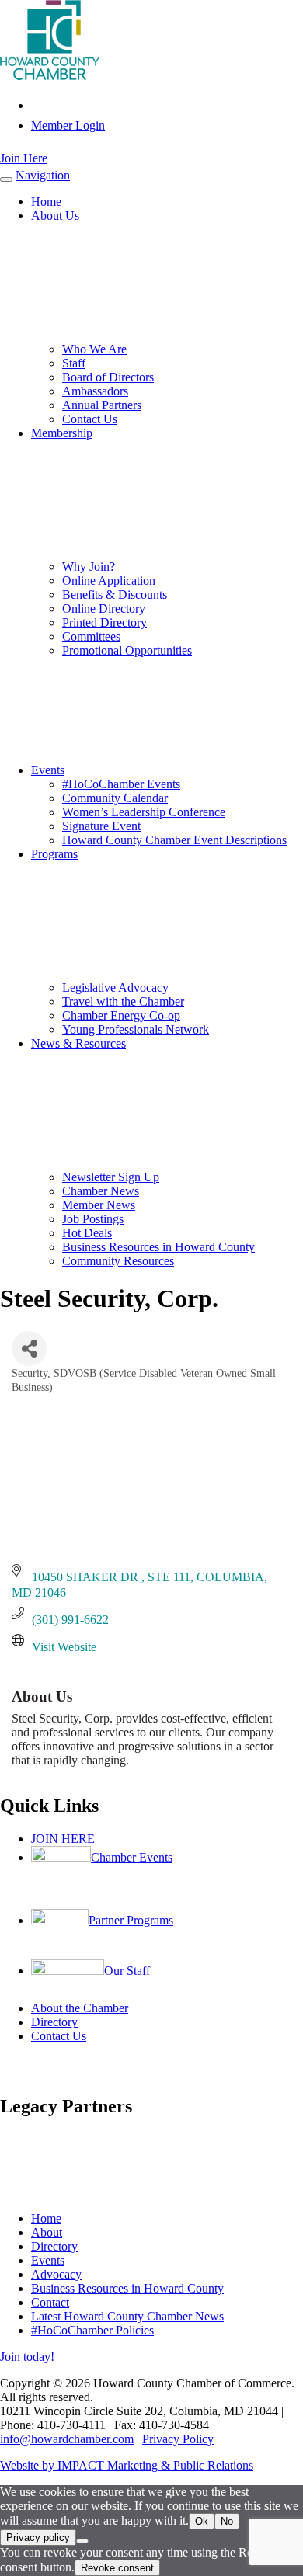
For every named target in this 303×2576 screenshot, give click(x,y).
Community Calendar (115, 798)
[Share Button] (29, 1349)
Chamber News (101, 1191)
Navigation (43, 175)
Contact (50, 2302)
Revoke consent (117, 2568)
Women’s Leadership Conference (144, 812)
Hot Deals (87, 1233)
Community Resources (118, 1261)
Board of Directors (108, 377)
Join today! (27, 2357)
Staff (74, 363)
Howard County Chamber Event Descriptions (174, 840)
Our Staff (127, 1971)
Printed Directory (104, 622)
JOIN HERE (63, 1839)
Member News (99, 1205)
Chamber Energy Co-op (121, 1015)
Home (46, 202)
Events (48, 770)
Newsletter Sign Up (111, 1177)
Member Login (68, 125)
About (47, 2232)
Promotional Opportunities (127, 650)
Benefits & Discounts (115, 594)
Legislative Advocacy (115, 987)
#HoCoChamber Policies (92, 2330)
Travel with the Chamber (123, 1001)
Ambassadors (95, 391)
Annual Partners (102, 405)
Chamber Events (132, 1857)
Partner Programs (131, 1920)
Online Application (109, 581)
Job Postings (93, 1219)
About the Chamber (80, 2008)
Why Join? (89, 567)
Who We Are (94, 349)
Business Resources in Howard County (158, 1247)
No (227, 2521)
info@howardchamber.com (67, 2439)
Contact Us (90, 419)
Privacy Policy (178, 2439)
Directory (54, 2022)
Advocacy (56, 2274)
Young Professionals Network (136, 1029)
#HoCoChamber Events (121, 784)
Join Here (24, 158)
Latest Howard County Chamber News (127, 2316)
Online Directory (104, 608)
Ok (202, 2521)
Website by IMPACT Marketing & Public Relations (127, 2465)
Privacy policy (38, 2538)
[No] (82, 2541)
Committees (91, 636)
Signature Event (101, 826)
